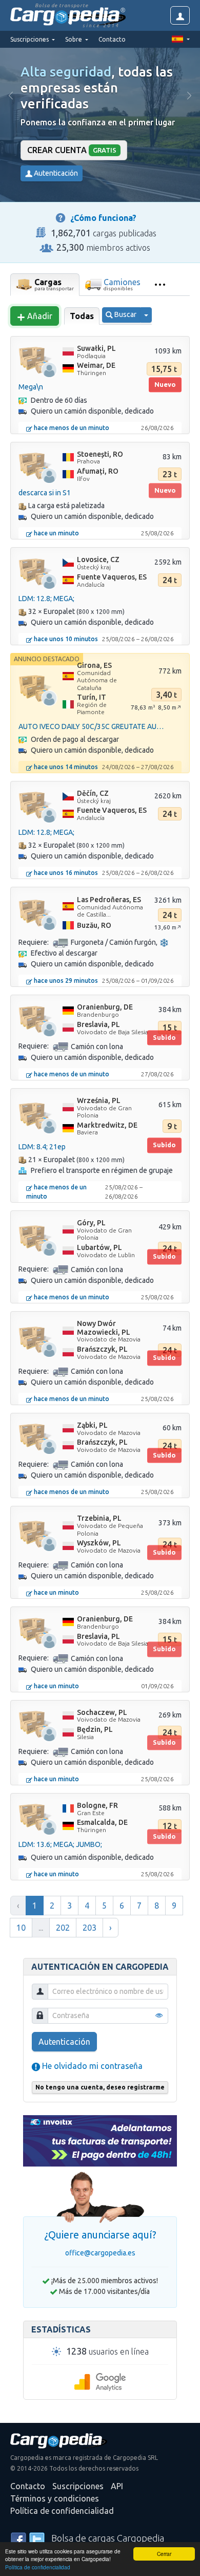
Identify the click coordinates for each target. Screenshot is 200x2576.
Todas (82, 316)
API (117, 2486)
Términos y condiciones (55, 2498)
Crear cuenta (72, 150)
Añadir (39, 316)
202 (63, 1928)
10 (21, 1928)
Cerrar (164, 2554)
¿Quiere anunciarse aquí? (100, 2235)
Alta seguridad (66, 72)
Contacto (112, 39)
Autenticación (55, 173)
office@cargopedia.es (100, 2253)
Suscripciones (78, 2486)
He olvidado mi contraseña (91, 2066)
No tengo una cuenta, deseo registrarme (100, 2087)
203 (89, 1928)
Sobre (74, 39)
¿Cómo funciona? (103, 218)
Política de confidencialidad (38, 2567)
